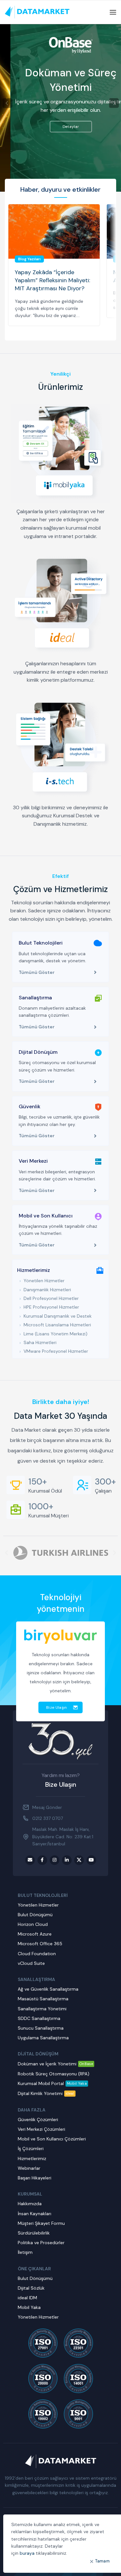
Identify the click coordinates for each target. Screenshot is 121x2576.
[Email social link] (30, 1860)
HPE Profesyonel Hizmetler (51, 1307)
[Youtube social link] (91, 1860)
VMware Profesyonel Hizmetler (56, 1351)
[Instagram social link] (55, 1860)
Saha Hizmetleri (40, 1342)
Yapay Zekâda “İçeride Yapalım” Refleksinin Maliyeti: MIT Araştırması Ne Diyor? (52, 280)
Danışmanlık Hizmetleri (47, 1290)
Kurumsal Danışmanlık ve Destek (58, 1316)
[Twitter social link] (79, 1860)
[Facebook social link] (42, 1860)
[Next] (114, 103)
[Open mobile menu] (113, 12)
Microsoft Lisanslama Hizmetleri (57, 1325)
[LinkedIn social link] (67, 1860)
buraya (27, 2553)
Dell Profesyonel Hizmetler (51, 1298)
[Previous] (7, 103)
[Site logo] (37, 12)
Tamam (103, 2561)
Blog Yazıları (29, 259)
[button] (6, 1553)
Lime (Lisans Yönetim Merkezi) (55, 1334)
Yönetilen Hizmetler (44, 1281)
